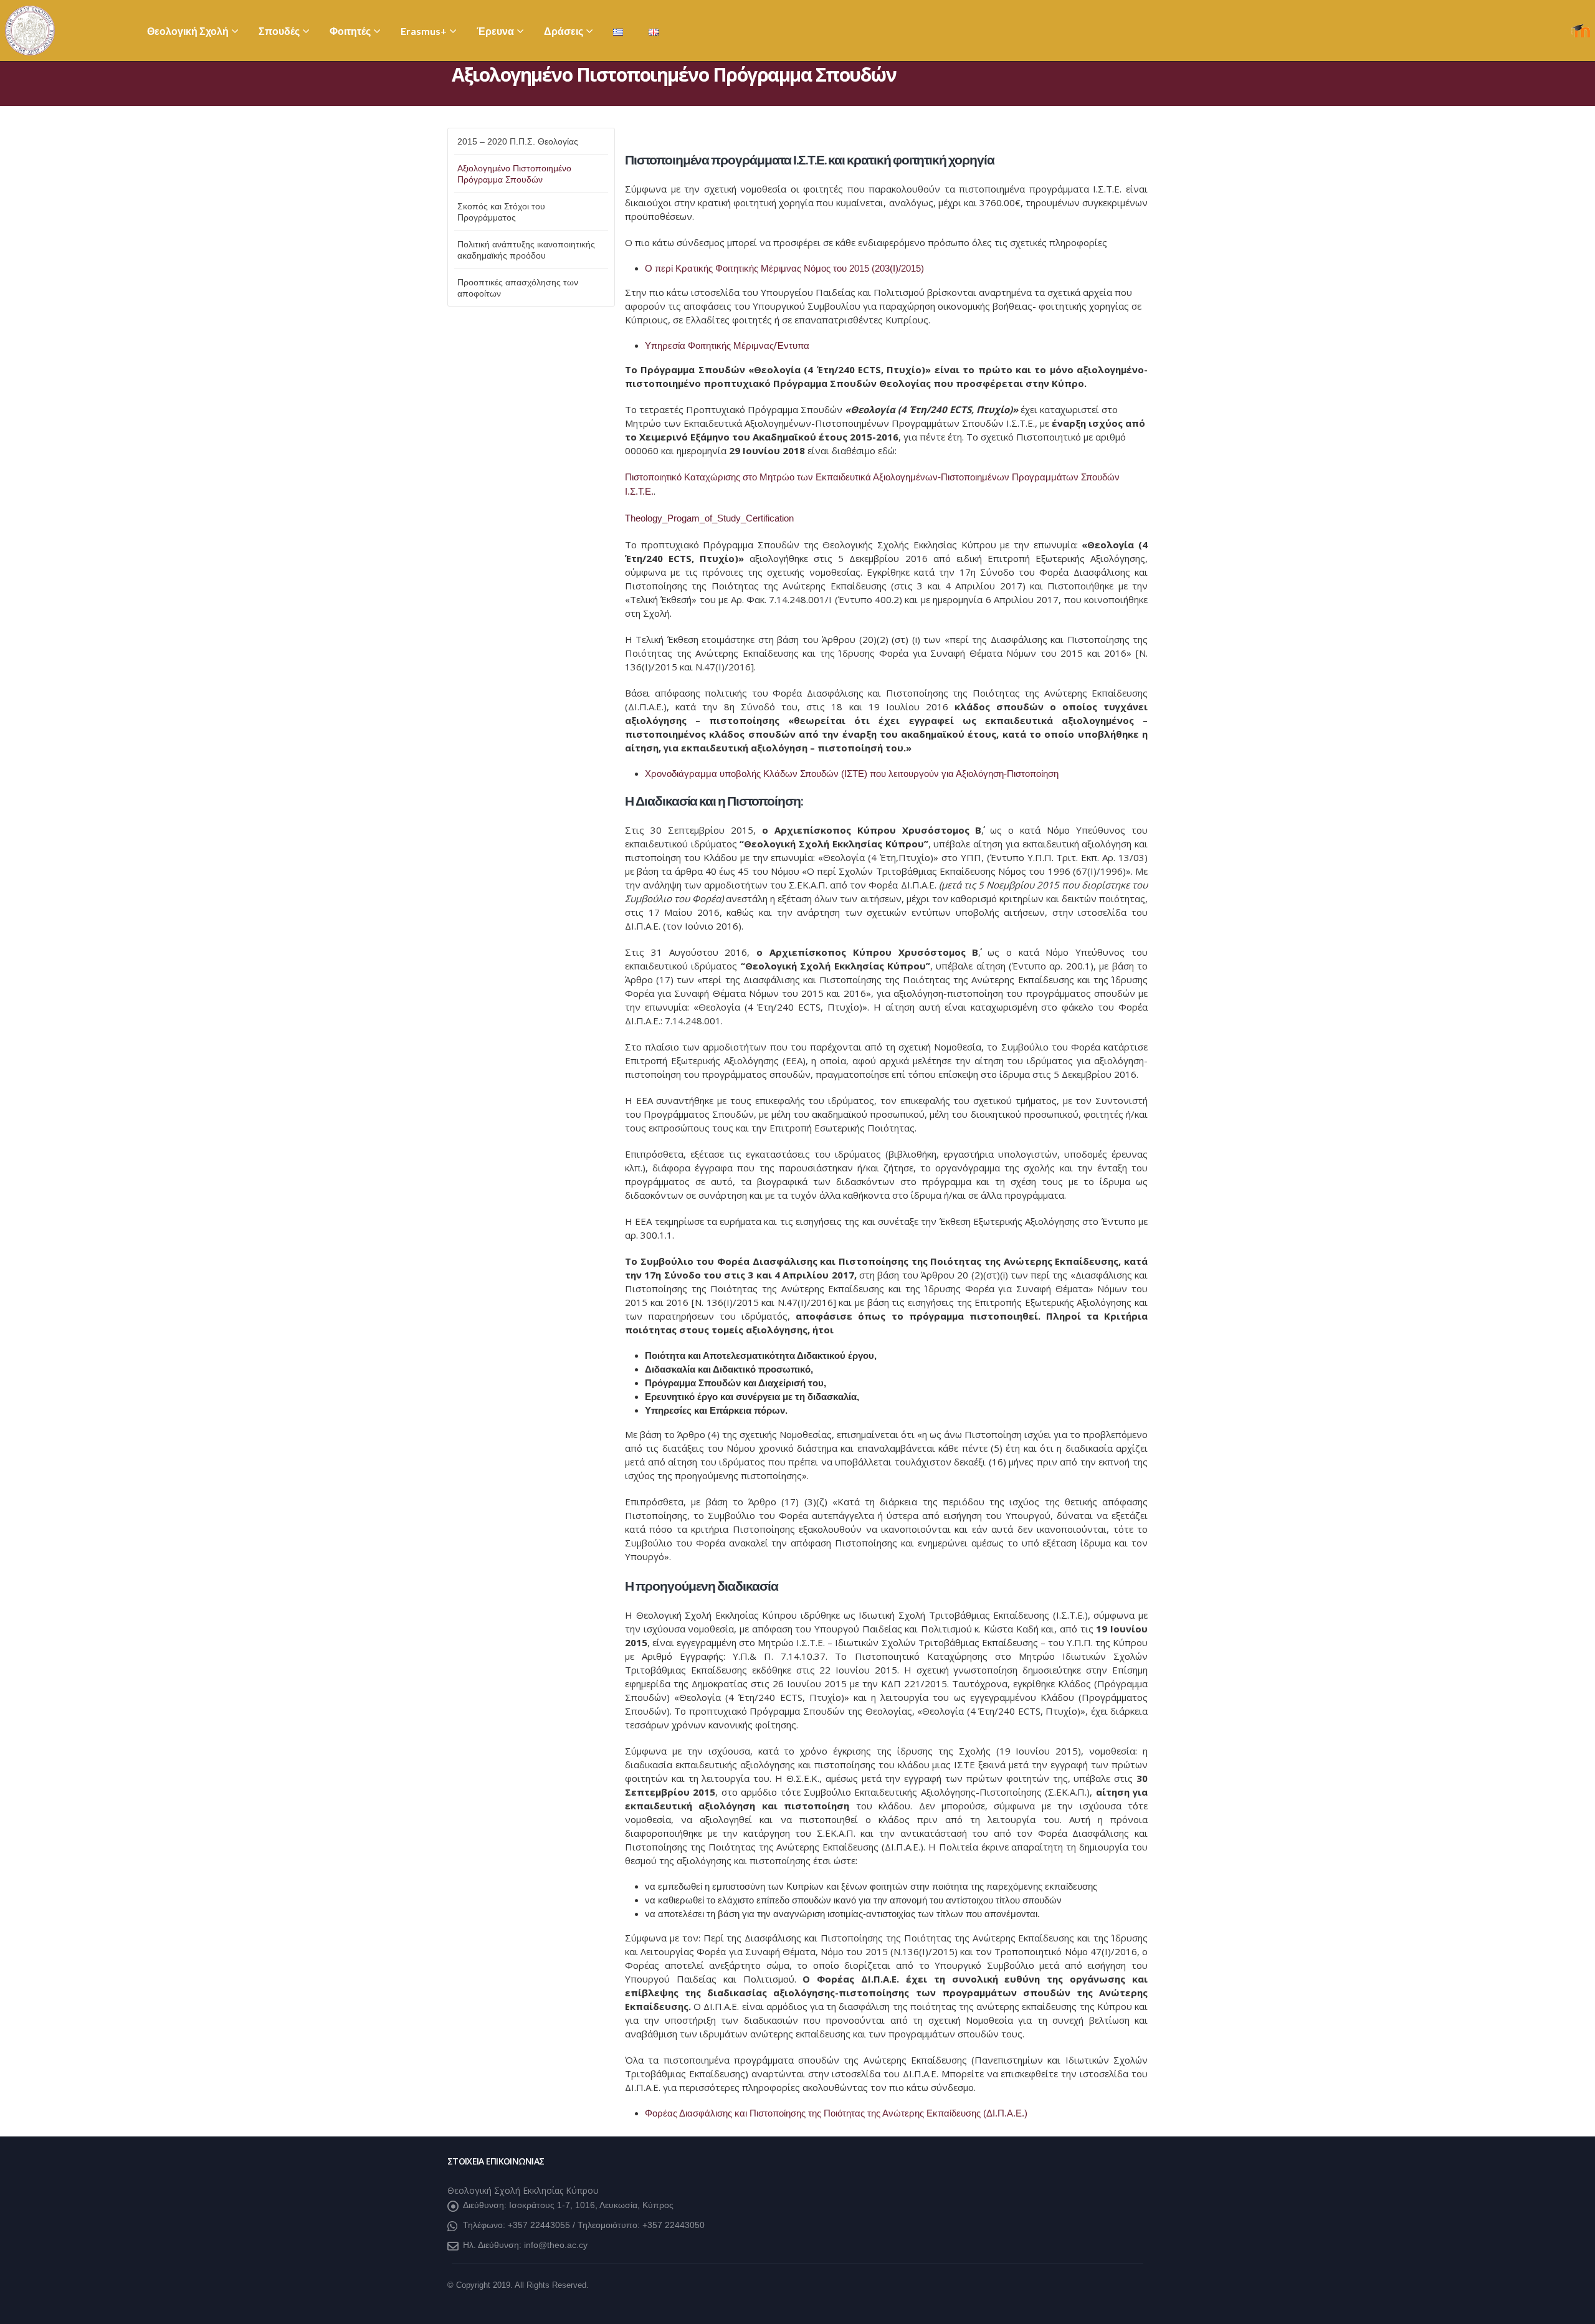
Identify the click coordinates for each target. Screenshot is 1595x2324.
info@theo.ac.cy (556, 2245)
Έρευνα (495, 31)
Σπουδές (279, 31)
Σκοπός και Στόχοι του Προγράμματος (501, 212)
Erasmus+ (424, 31)
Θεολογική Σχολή (188, 31)
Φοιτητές (350, 31)
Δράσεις (564, 31)
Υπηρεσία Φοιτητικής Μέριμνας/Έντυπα (727, 345)
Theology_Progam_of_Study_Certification (709, 518)
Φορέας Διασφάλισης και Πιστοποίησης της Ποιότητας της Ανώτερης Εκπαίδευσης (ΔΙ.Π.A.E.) (836, 2113)
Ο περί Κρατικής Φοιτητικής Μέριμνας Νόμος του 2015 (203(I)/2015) (784, 268)
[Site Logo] (30, 31)
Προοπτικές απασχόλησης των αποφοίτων (518, 288)
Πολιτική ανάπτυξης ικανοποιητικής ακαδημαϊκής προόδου (526, 250)
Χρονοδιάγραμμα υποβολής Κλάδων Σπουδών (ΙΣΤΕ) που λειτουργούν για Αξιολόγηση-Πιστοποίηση (852, 774)
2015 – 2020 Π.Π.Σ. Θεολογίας (518, 141)
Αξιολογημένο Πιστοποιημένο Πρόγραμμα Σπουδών (514, 174)
